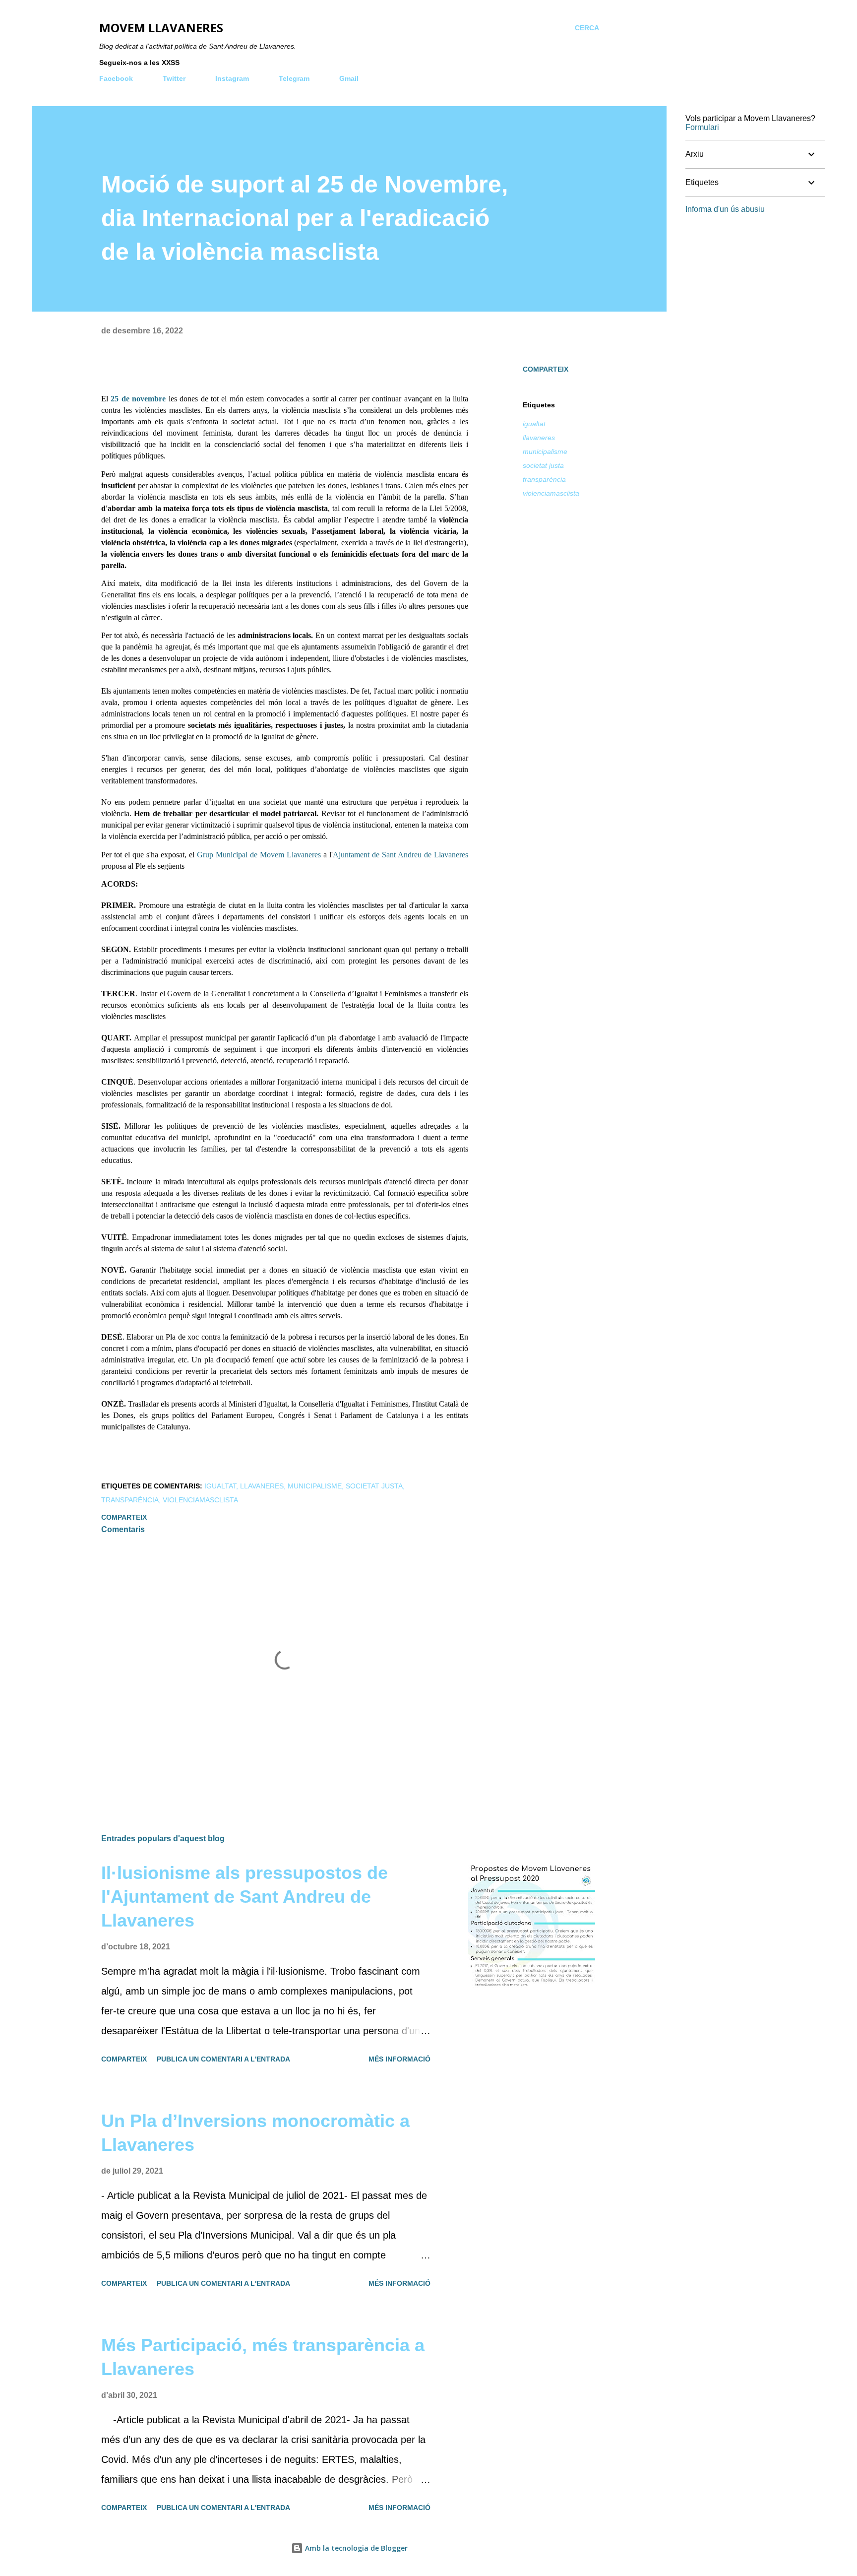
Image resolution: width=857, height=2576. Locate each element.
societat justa (543, 465)
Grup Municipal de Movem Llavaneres (259, 855)
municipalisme (545, 451)
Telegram (294, 78)
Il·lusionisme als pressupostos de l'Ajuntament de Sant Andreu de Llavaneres (245, 1897)
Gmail (349, 78)
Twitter (174, 78)
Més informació (399, 2059)
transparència (544, 479)
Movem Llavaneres (161, 28)
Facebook (116, 78)
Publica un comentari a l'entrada (223, 2059)
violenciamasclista (551, 493)
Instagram (232, 78)
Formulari (702, 127)
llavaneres (539, 438)
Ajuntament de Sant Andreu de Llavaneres (400, 855)
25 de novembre (138, 399)
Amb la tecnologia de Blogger (355, 2548)
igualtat (534, 424)
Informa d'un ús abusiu (725, 209)
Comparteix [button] (546, 369)
